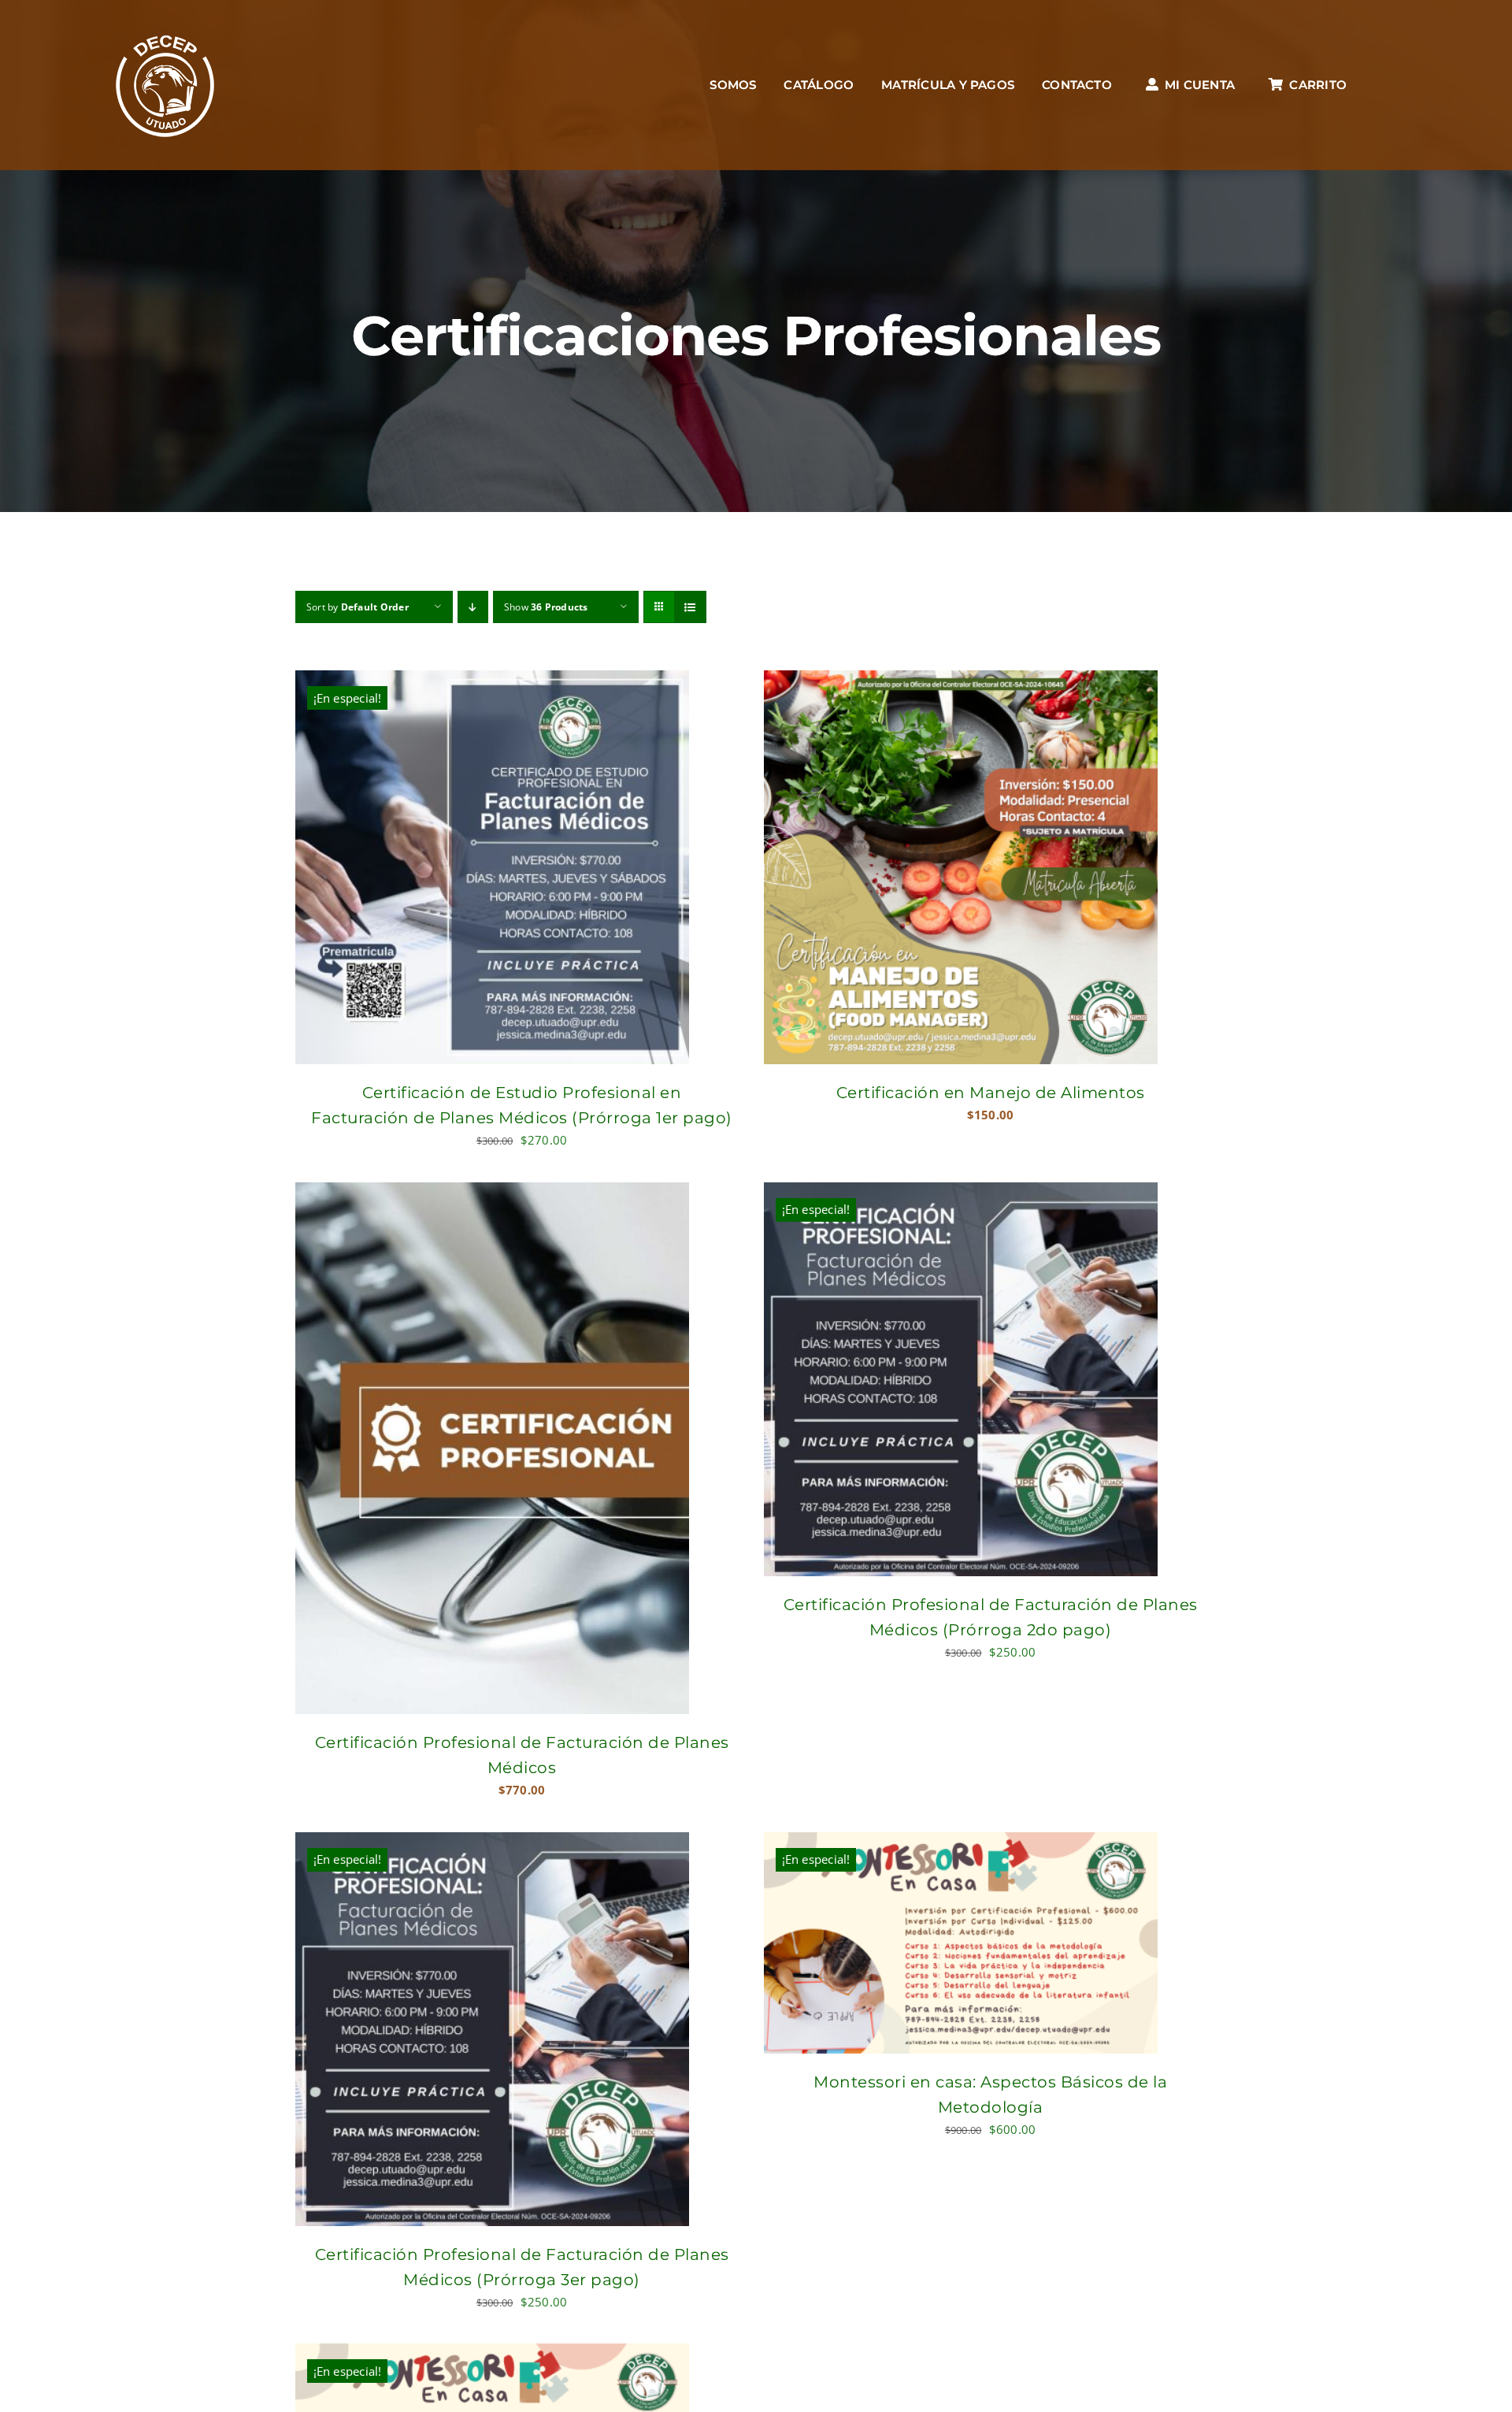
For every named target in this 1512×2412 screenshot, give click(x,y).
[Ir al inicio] (165, 85)
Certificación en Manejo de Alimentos (991, 1093)
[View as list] (690, 607)
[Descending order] (473, 607)
